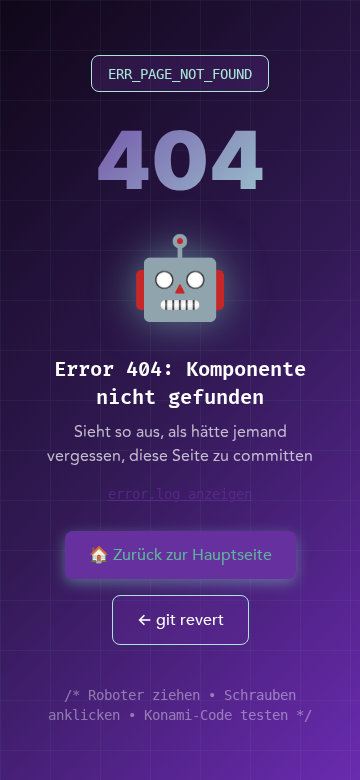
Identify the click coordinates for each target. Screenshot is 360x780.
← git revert (180, 620)
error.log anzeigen (180, 494)
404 (180, 159)
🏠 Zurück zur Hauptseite (180, 555)
